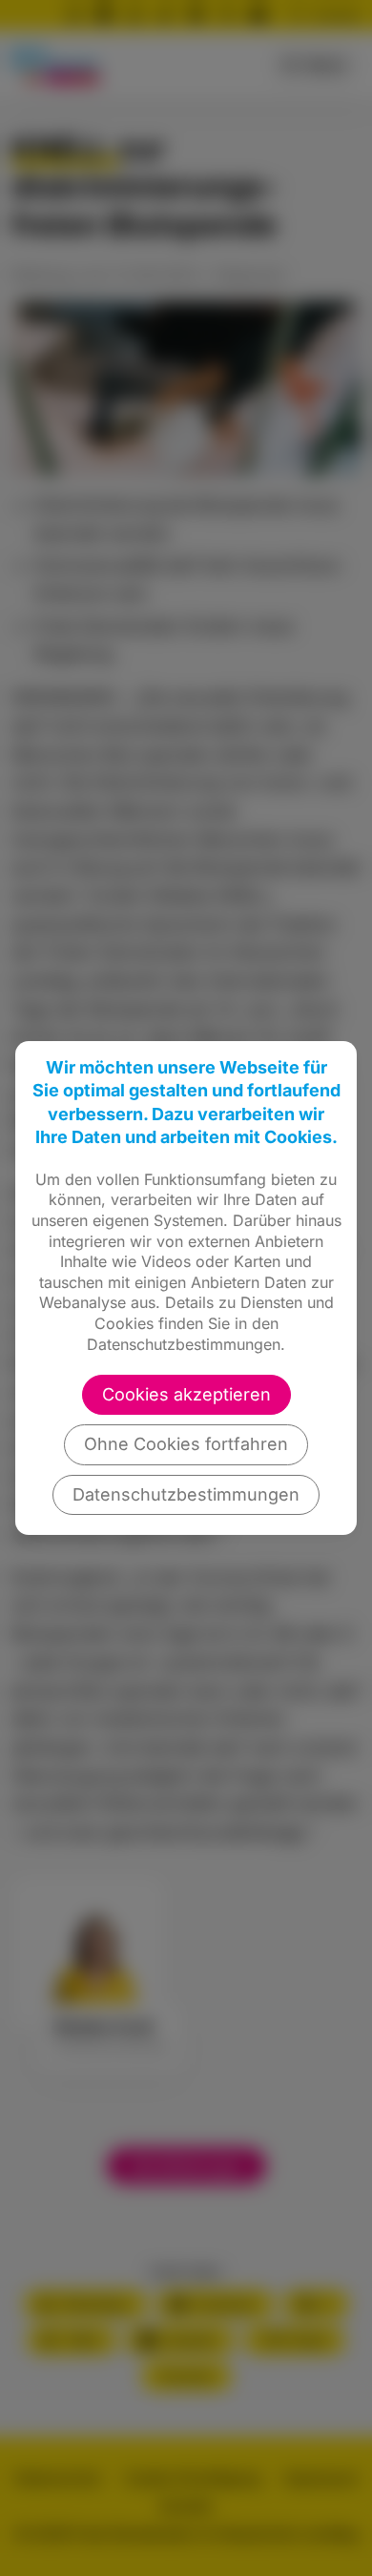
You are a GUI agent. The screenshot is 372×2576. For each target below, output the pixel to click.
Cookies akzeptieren (186, 1394)
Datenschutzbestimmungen (186, 1494)
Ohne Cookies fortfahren (186, 1444)
